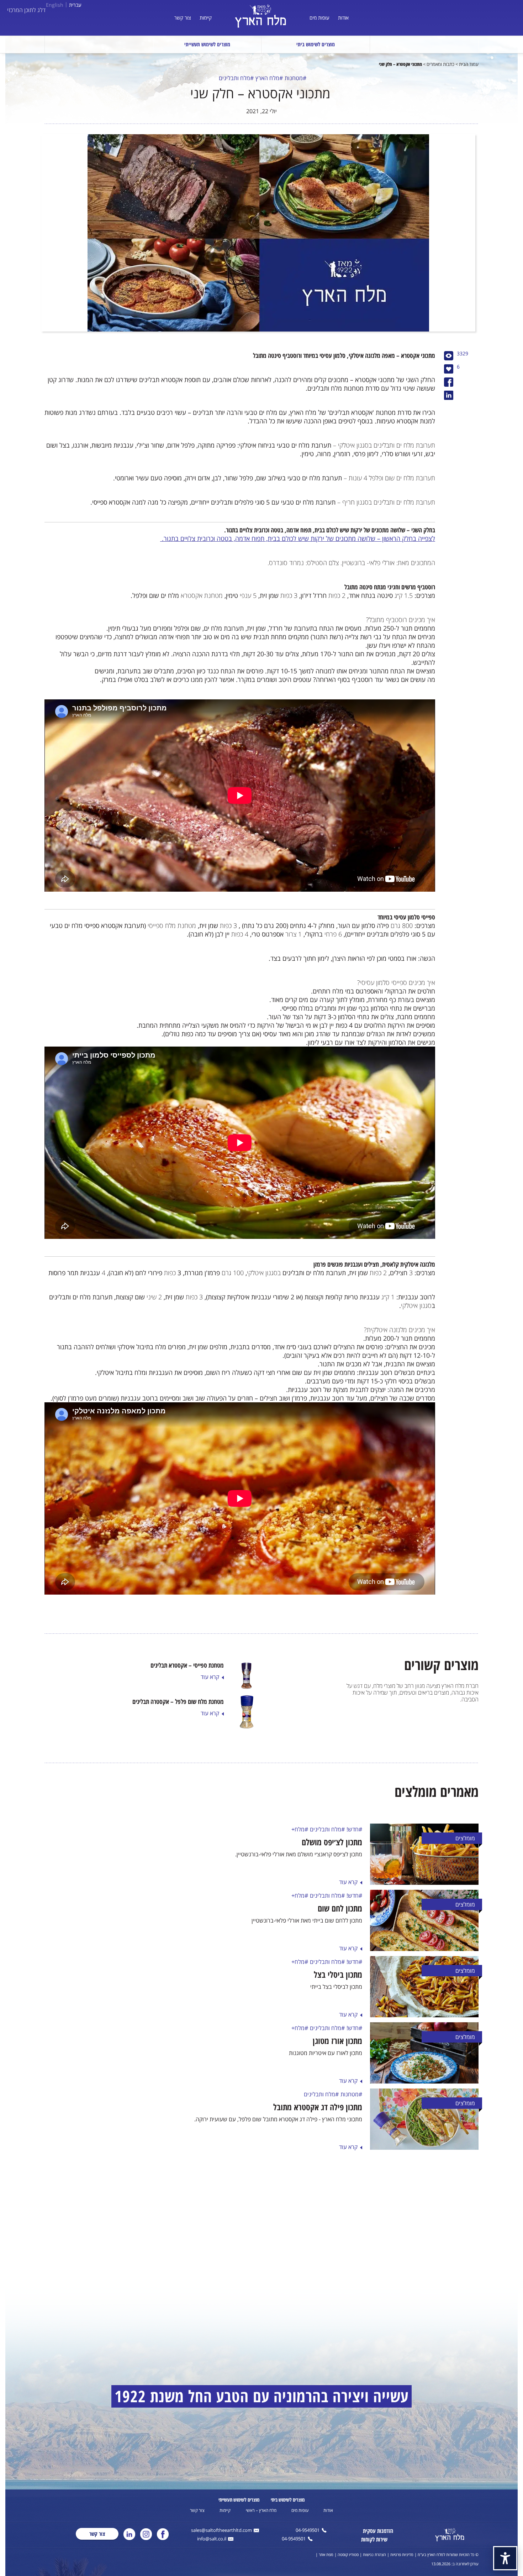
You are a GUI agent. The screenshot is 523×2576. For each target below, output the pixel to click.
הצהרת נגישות (374, 2554)
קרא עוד (348, 1882)
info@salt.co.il (212, 2539)
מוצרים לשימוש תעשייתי (207, 44)
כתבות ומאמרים (440, 64)
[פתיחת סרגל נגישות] (505, 2558)
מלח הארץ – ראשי (261, 2510)
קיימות (206, 18)
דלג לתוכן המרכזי (26, 10)
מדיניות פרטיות (402, 2554)
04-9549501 (308, 2531)
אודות (343, 18)
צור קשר (183, 18)
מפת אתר (326, 2554)
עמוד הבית (469, 64)
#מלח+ (300, 1829)
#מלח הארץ (269, 78)
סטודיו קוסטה (348, 2554)
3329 (463, 354)
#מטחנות (295, 78)
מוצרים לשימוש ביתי (316, 44)
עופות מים (319, 18)
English (55, 5)
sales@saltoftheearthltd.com (221, 2531)
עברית (75, 5)
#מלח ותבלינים (236, 78)
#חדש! (354, 1829)
